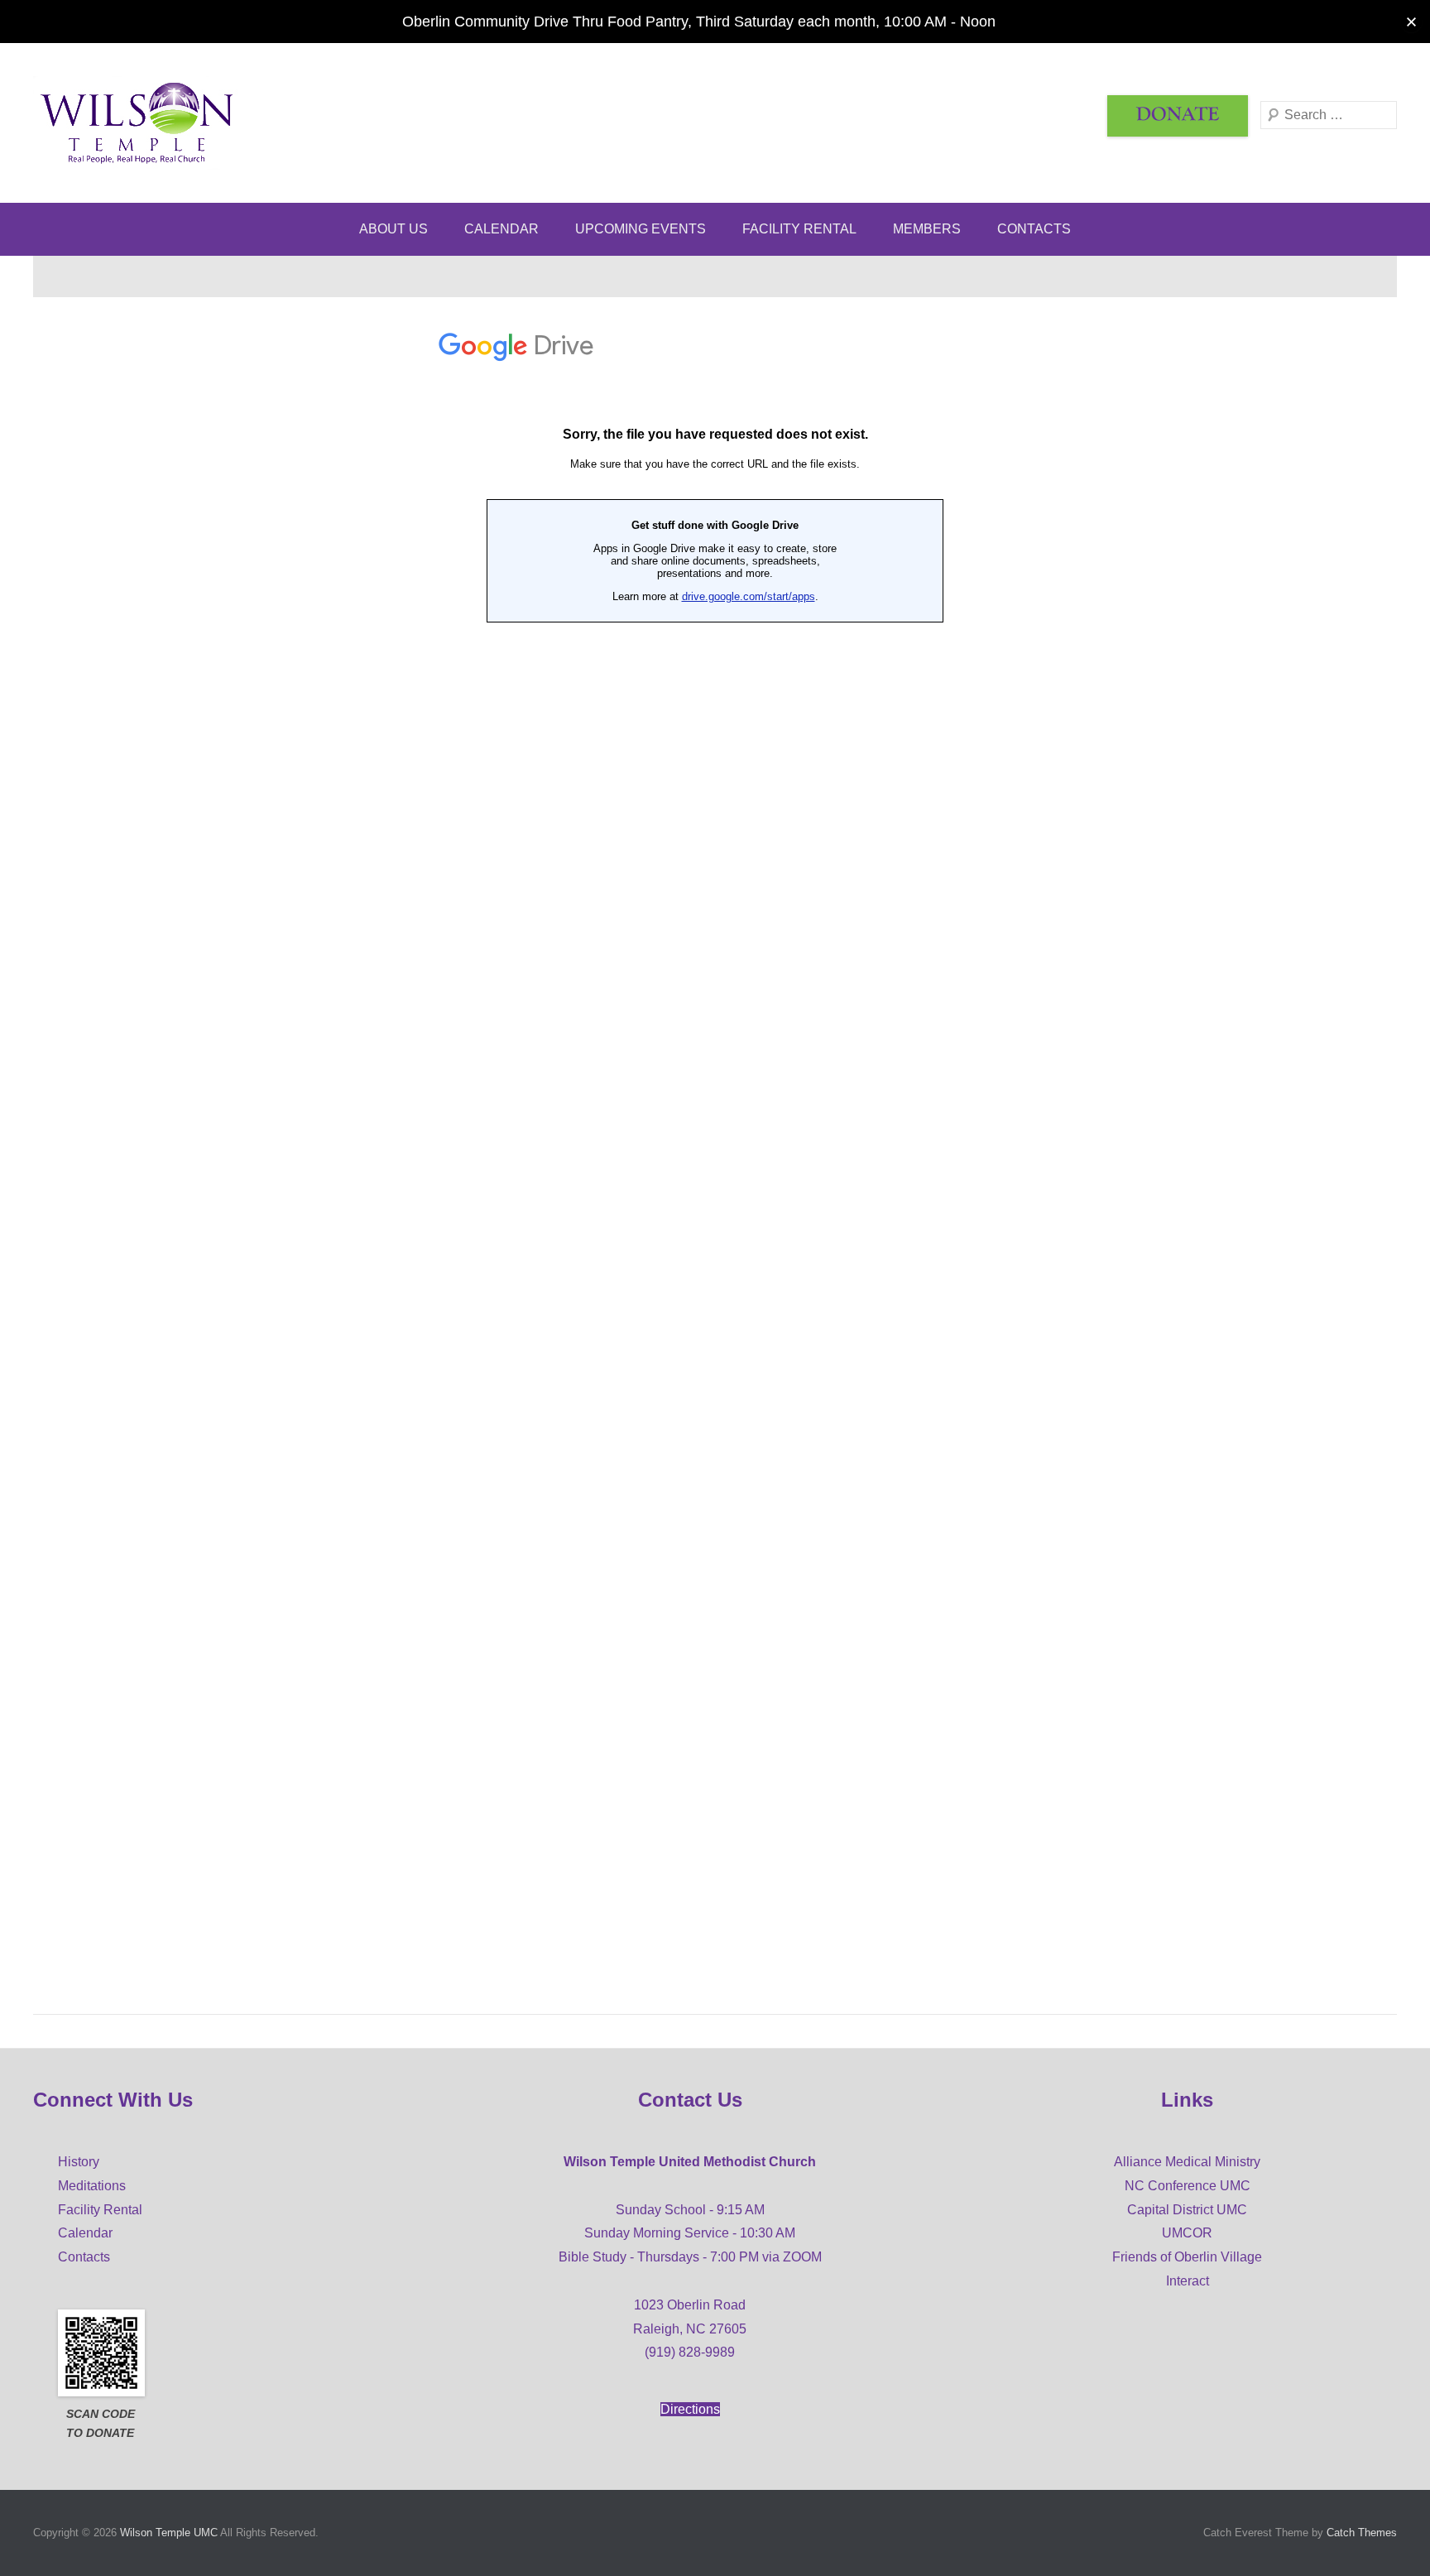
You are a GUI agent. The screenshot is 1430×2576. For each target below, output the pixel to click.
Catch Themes (1362, 2533)
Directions (690, 2409)
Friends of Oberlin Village (1187, 2257)
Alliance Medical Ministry (1187, 2162)
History (79, 2162)
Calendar (501, 229)
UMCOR (1187, 2233)
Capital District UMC (1187, 2210)
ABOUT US (393, 229)
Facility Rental (799, 229)
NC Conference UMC (1188, 2186)
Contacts (1034, 229)
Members (927, 229)
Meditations (92, 2186)
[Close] (1411, 22)
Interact (1188, 2281)
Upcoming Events (641, 229)
